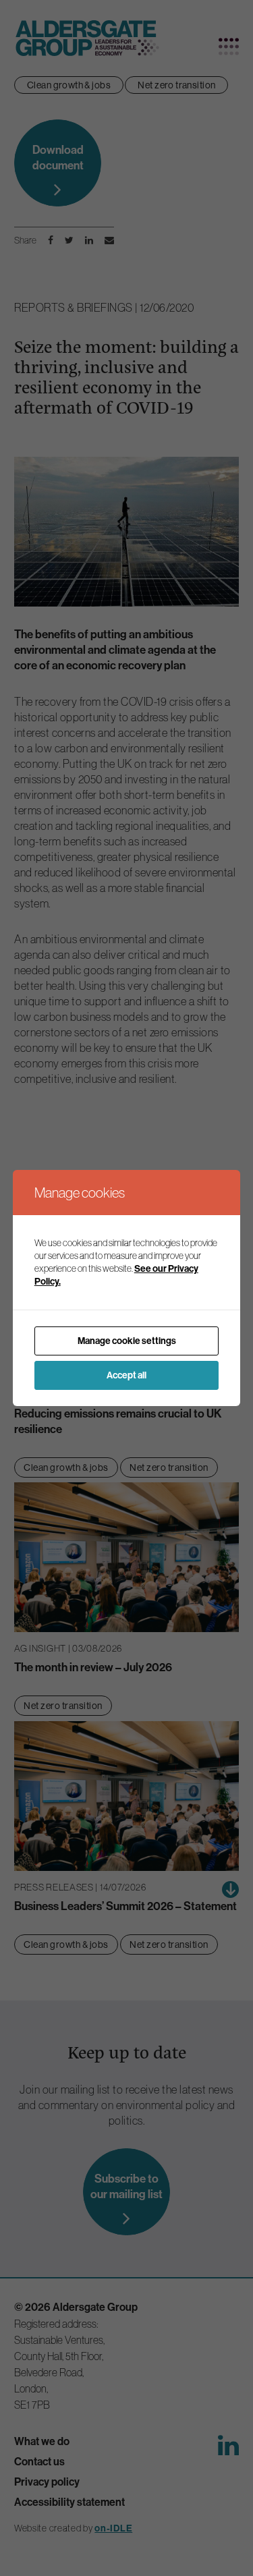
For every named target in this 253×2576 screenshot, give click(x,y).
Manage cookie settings (127, 1341)
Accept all (126, 1375)
